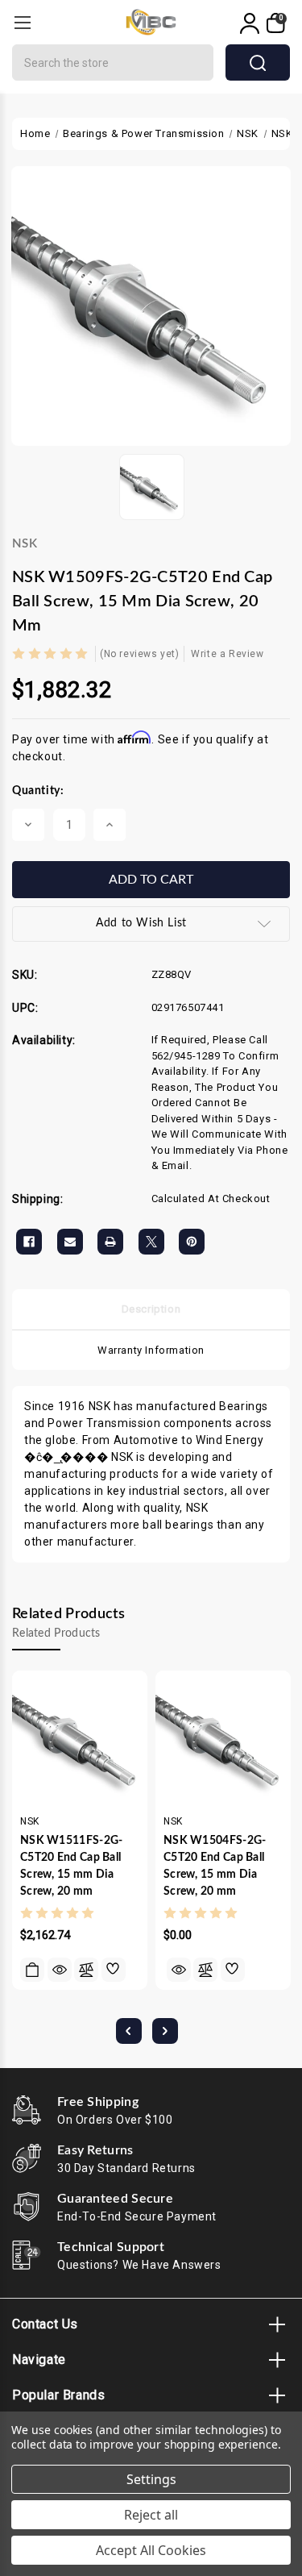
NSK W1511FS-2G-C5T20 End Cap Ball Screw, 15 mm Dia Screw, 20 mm (72, 1866)
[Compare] (86, 1970)
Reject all (151, 2515)
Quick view (60, 1970)
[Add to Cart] (32, 1970)
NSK (25, 544)
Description (151, 1309)
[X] (151, 1242)
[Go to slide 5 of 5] (129, 2031)
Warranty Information (151, 1350)
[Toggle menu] (22, 22)
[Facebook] (29, 1242)
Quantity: (38, 791)
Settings (151, 2479)
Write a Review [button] (227, 654)
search (258, 62)
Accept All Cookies (151, 2550)
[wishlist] (114, 1970)
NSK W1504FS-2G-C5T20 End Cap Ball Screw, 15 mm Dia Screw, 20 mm (215, 1866)
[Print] (110, 1242)
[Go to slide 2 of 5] (165, 2031)
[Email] (70, 1242)
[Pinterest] (192, 1242)
